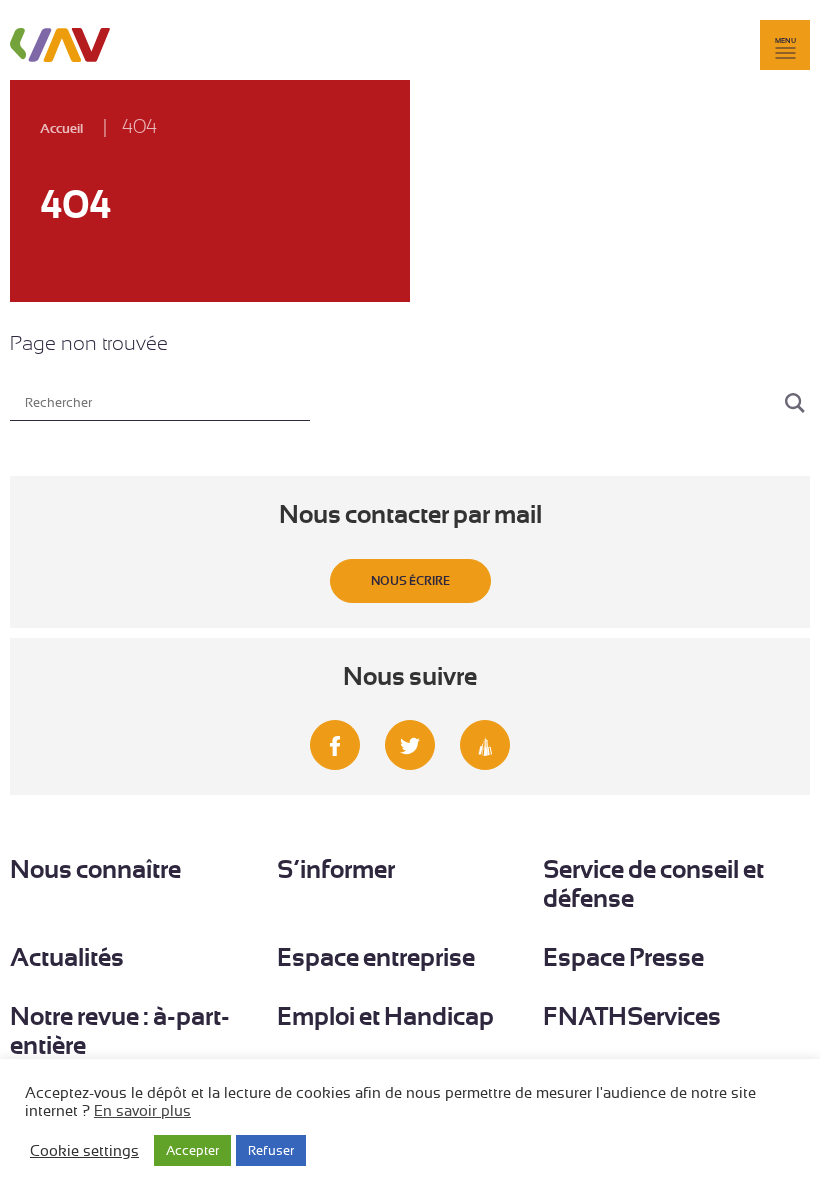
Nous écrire (410, 581)
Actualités (67, 957)
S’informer (336, 869)
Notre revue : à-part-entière (120, 1031)
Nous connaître (95, 869)
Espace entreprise (376, 957)
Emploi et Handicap (385, 1016)
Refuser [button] (271, 1150)
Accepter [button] (192, 1150)
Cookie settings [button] (84, 1151)
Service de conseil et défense (653, 884)
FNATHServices (632, 1016)
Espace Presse (623, 957)
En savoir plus (142, 1111)
